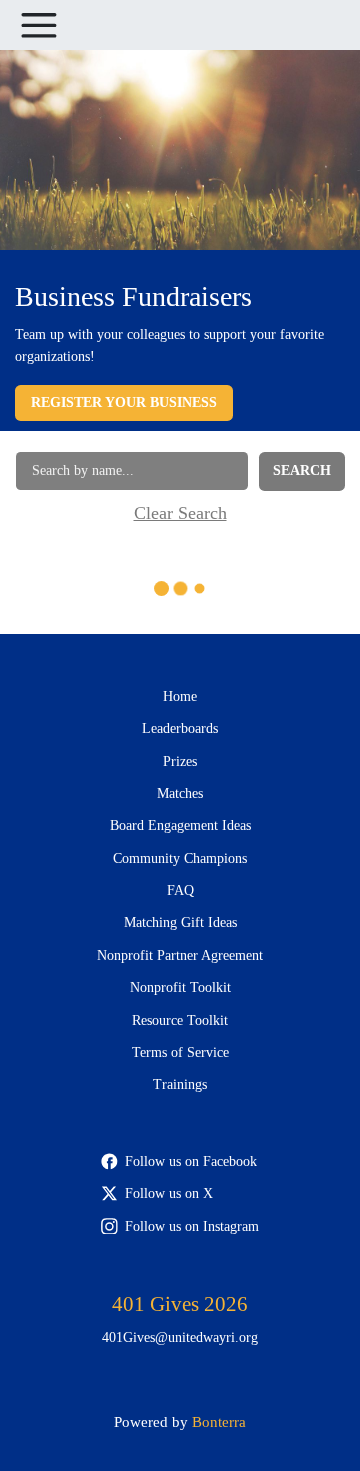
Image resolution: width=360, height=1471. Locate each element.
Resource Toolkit (180, 1020)
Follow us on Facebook (191, 1161)
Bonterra (219, 1421)
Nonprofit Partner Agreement (180, 955)
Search (302, 470)
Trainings (180, 1084)
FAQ (180, 890)
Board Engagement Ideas (180, 825)
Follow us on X (169, 1193)
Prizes (180, 761)
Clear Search (180, 513)
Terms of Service (180, 1052)
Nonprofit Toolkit (180, 987)
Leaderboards (180, 728)
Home (180, 696)
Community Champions (180, 858)
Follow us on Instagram (192, 1226)
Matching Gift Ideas (180, 922)
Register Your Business (124, 402)
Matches (180, 793)
